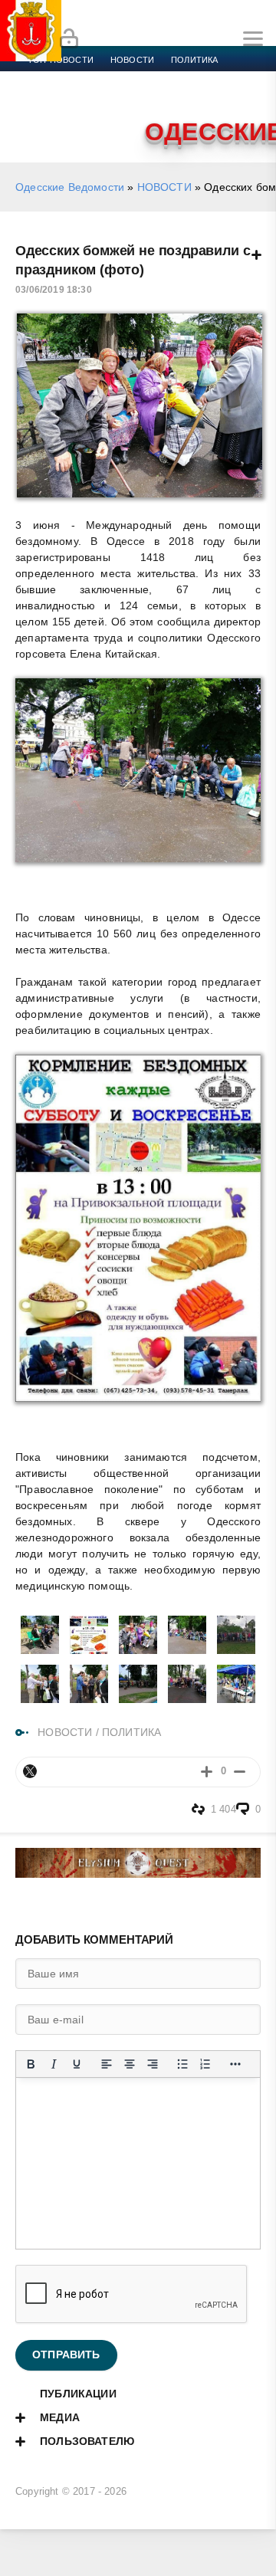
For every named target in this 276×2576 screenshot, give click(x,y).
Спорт (170, 78)
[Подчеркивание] (77, 2064)
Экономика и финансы (83, 78)
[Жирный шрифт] (31, 2064)
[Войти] (69, 39)
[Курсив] (54, 2064)
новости (132, 60)
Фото (41, 115)
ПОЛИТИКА (131, 1732)
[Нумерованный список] (205, 2064)
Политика (194, 60)
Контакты (94, 115)
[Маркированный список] (182, 2064)
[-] (240, 1772)
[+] (207, 1772)
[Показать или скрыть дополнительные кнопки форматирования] (235, 2064)
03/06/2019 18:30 (54, 290)
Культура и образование (86, 97)
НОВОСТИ (164, 187)
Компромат (189, 97)
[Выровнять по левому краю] (107, 2064)
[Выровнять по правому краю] (153, 2064)
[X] (30, 1771)
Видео (248, 97)
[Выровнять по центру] (130, 2064)
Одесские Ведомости (70, 187)
